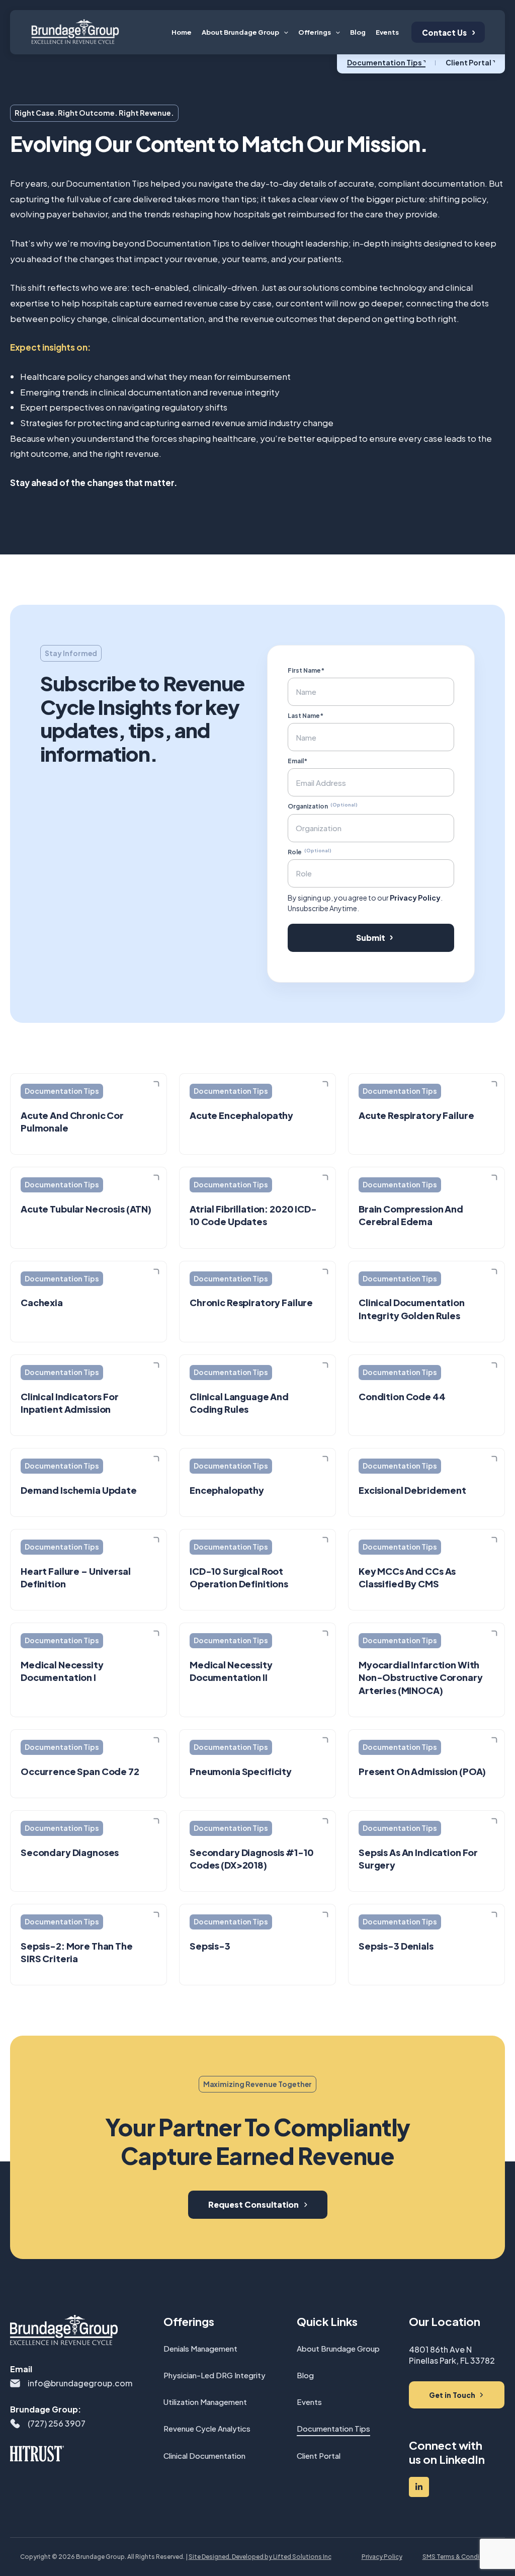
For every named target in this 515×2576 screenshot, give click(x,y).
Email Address (281, 1259)
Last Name (275, 1209)
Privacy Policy (385, 1353)
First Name (276, 1160)
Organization (292, 1308)
